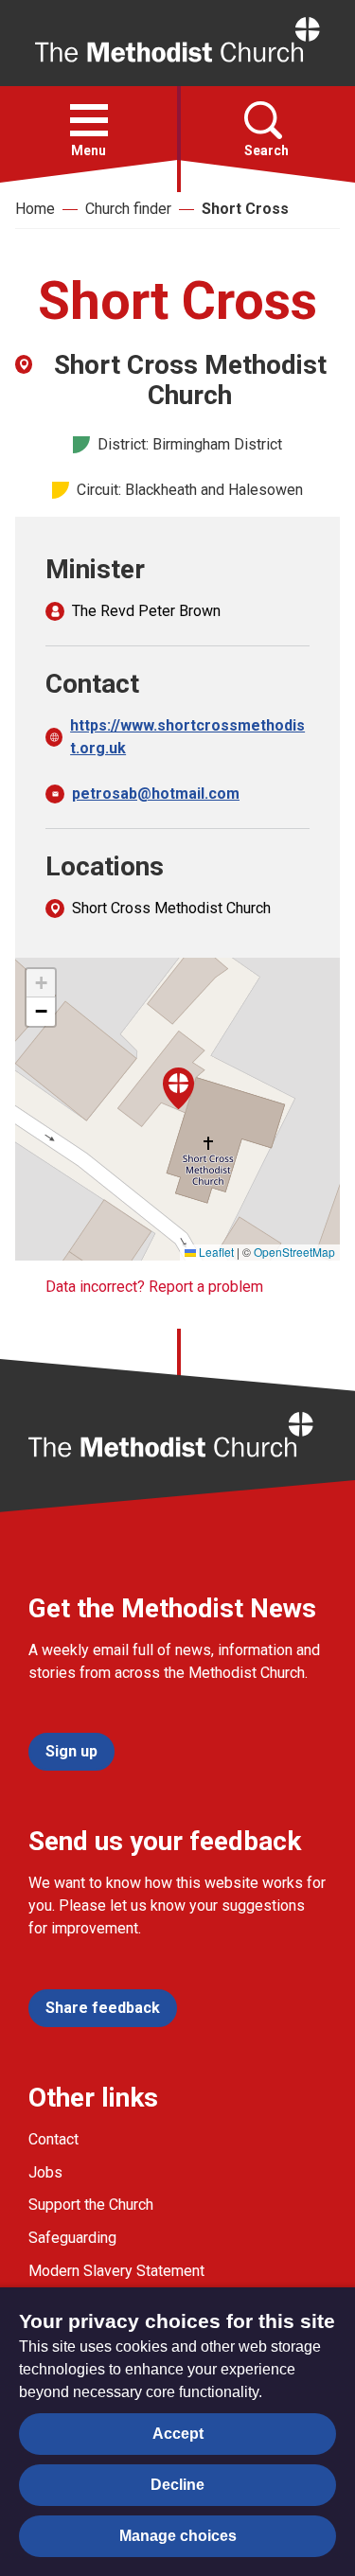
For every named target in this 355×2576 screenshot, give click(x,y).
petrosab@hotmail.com (156, 794)
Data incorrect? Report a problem (154, 1287)
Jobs (45, 2172)
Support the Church (91, 2205)
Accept (178, 2434)
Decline (177, 2485)
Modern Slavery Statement (116, 2271)
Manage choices (178, 2536)
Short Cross (245, 209)
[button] (89, 120)
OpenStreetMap (294, 1252)
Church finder (128, 209)
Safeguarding (72, 2238)
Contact (53, 2139)
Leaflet (215, 1252)
